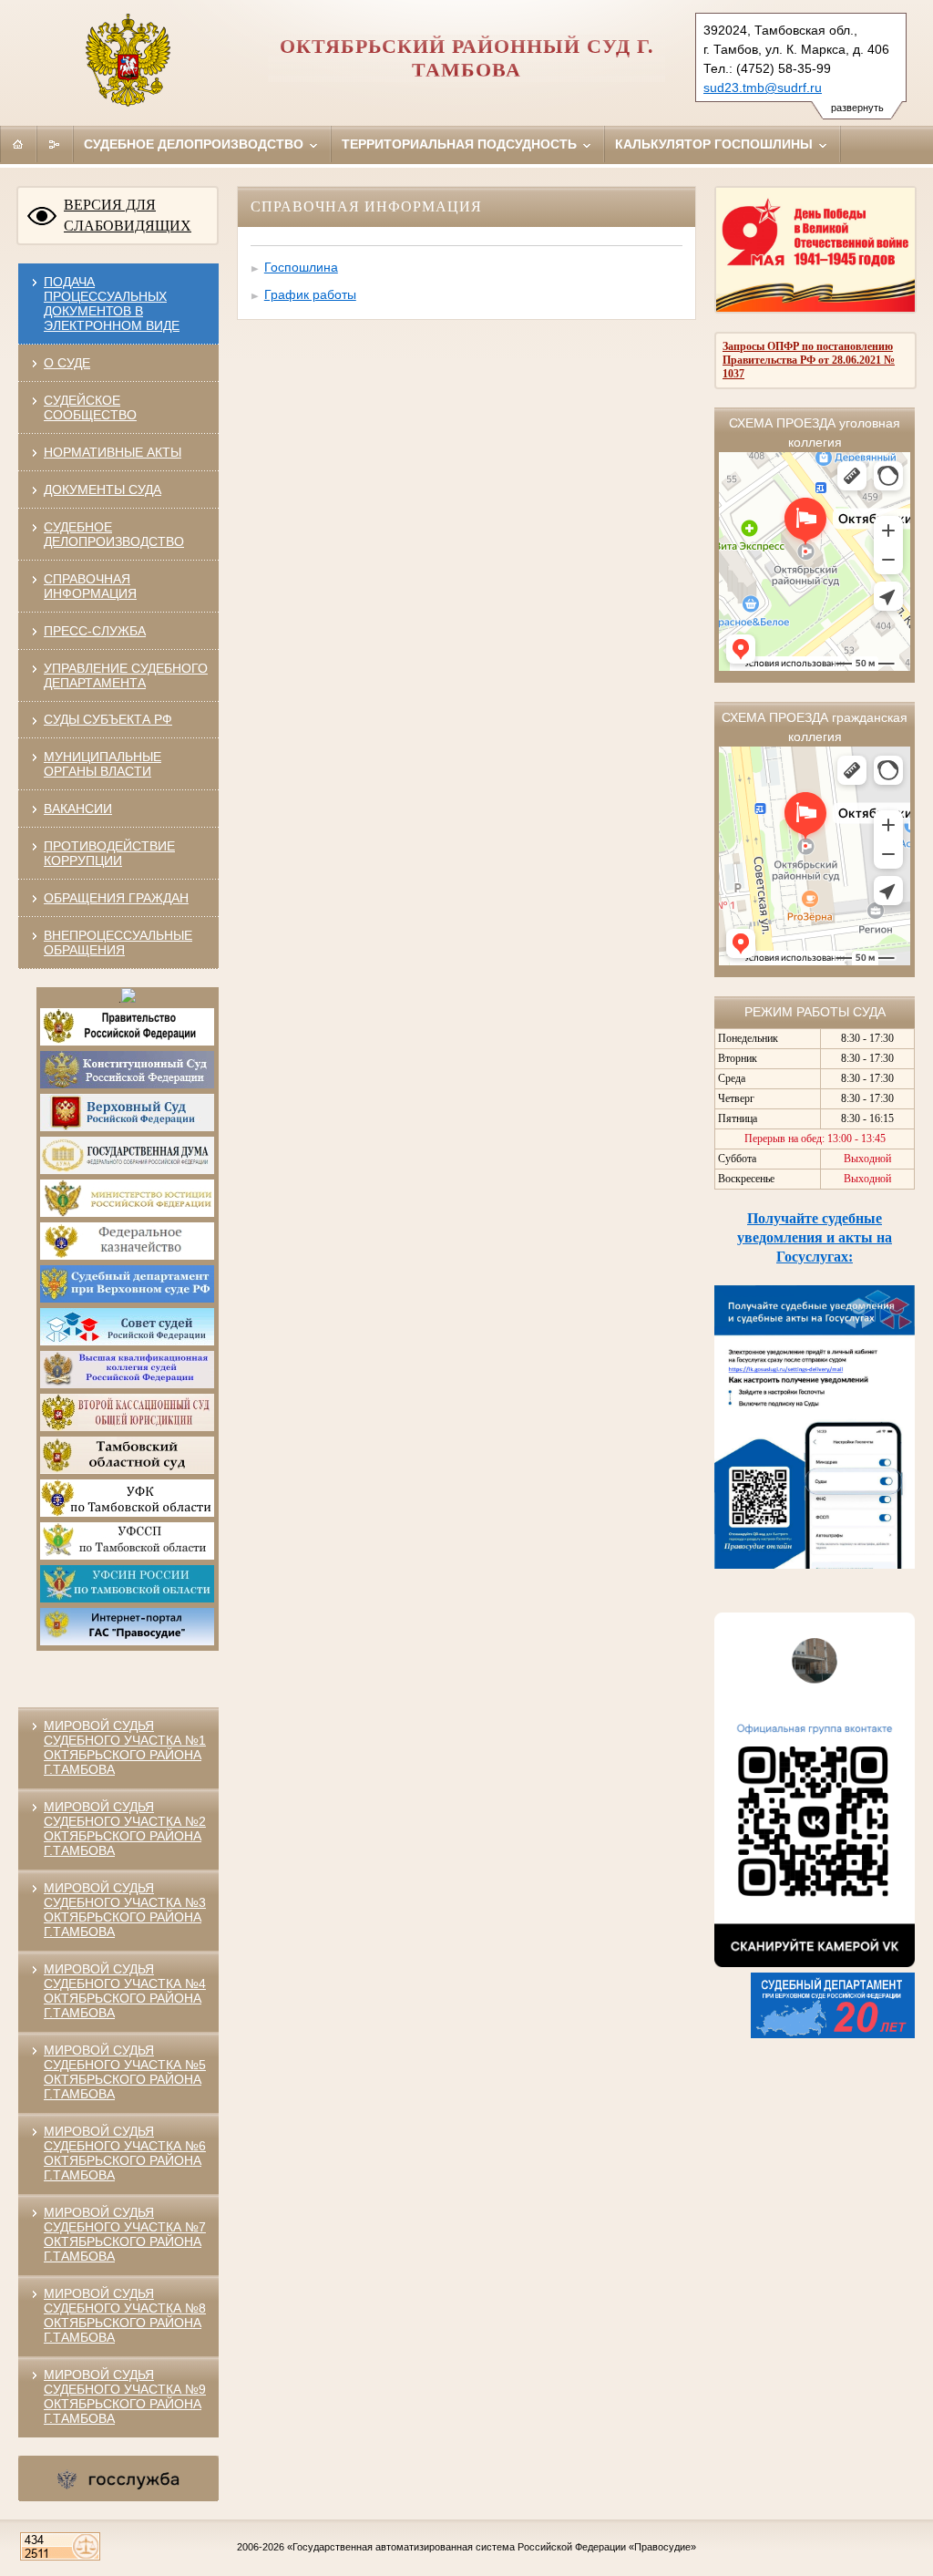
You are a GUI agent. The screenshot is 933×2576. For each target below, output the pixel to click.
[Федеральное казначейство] (127, 1256)
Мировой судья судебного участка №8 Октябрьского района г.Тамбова (125, 2315)
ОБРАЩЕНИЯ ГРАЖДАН (116, 898)
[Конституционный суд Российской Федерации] (127, 1085)
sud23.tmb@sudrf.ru (763, 88)
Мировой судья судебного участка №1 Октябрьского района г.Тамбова (125, 1747)
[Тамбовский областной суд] (127, 1470)
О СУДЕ (67, 363)
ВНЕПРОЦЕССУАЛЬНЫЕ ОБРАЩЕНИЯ (118, 943)
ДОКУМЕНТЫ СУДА (103, 489)
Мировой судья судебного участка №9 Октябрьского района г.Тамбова (125, 2396)
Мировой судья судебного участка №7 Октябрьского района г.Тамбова (125, 2234)
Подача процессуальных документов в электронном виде (112, 304)
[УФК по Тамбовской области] (127, 1513)
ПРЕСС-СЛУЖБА (95, 631)
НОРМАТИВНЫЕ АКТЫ (113, 452)
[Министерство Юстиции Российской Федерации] (127, 1213)
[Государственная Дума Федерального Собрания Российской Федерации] (127, 1170)
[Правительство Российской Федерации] (127, 1042)
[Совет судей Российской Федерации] (127, 1342)
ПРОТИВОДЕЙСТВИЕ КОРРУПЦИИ (109, 853)
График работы (310, 294)
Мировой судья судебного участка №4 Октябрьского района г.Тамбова (125, 1991)
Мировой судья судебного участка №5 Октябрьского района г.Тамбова (125, 2072)
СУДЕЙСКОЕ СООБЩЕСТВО (90, 407)
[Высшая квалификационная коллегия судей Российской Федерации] (127, 1385)
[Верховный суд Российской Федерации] (127, 1128)
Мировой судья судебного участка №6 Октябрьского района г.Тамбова (125, 2153)
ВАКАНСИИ (78, 809)
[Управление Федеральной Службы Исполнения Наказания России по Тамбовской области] (127, 1599)
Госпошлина (301, 267)
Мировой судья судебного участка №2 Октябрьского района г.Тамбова (125, 1829)
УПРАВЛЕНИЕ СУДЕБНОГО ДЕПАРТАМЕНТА (126, 675)
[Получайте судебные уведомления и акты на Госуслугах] (815, 1564)
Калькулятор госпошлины (716, 144)
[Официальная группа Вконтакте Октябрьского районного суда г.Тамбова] (815, 1963)
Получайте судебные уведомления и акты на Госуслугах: (815, 1237)
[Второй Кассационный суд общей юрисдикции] (127, 1427)
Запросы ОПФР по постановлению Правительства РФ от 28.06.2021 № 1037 (809, 360)
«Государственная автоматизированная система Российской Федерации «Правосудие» (492, 2547)
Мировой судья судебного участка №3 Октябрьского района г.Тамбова (125, 1910)
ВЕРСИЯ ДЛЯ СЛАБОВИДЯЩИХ (128, 215)
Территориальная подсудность (461, 144)
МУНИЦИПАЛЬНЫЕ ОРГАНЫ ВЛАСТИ (103, 764)
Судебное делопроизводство (195, 144)
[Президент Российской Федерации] (128, 999)
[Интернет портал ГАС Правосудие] (127, 1642)
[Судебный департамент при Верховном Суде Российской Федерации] (127, 1299)
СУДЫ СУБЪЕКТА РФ (108, 719)
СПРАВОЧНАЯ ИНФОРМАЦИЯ (90, 586)
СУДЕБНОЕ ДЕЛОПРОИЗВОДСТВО (114, 534)
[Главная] (18, 144)
